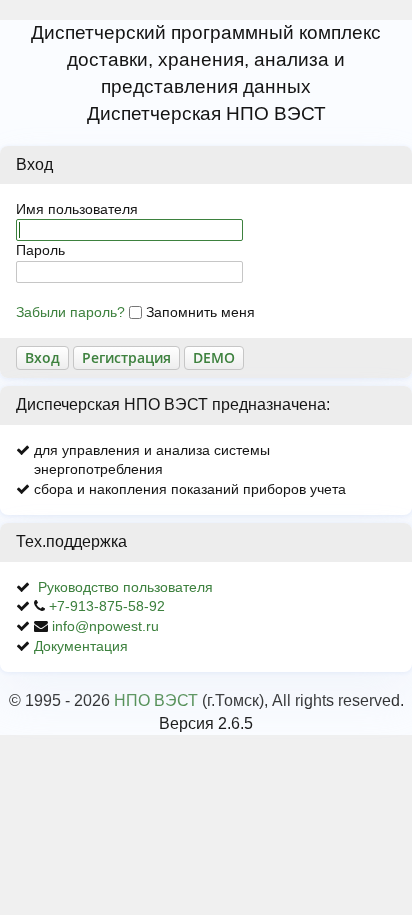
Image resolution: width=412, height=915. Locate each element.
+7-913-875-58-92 (107, 606)
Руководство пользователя (125, 587)
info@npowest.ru (105, 626)
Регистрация (126, 357)
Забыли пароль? (70, 312)
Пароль (40, 250)
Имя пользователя (77, 209)
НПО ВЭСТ (156, 700)
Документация (81, 646)
